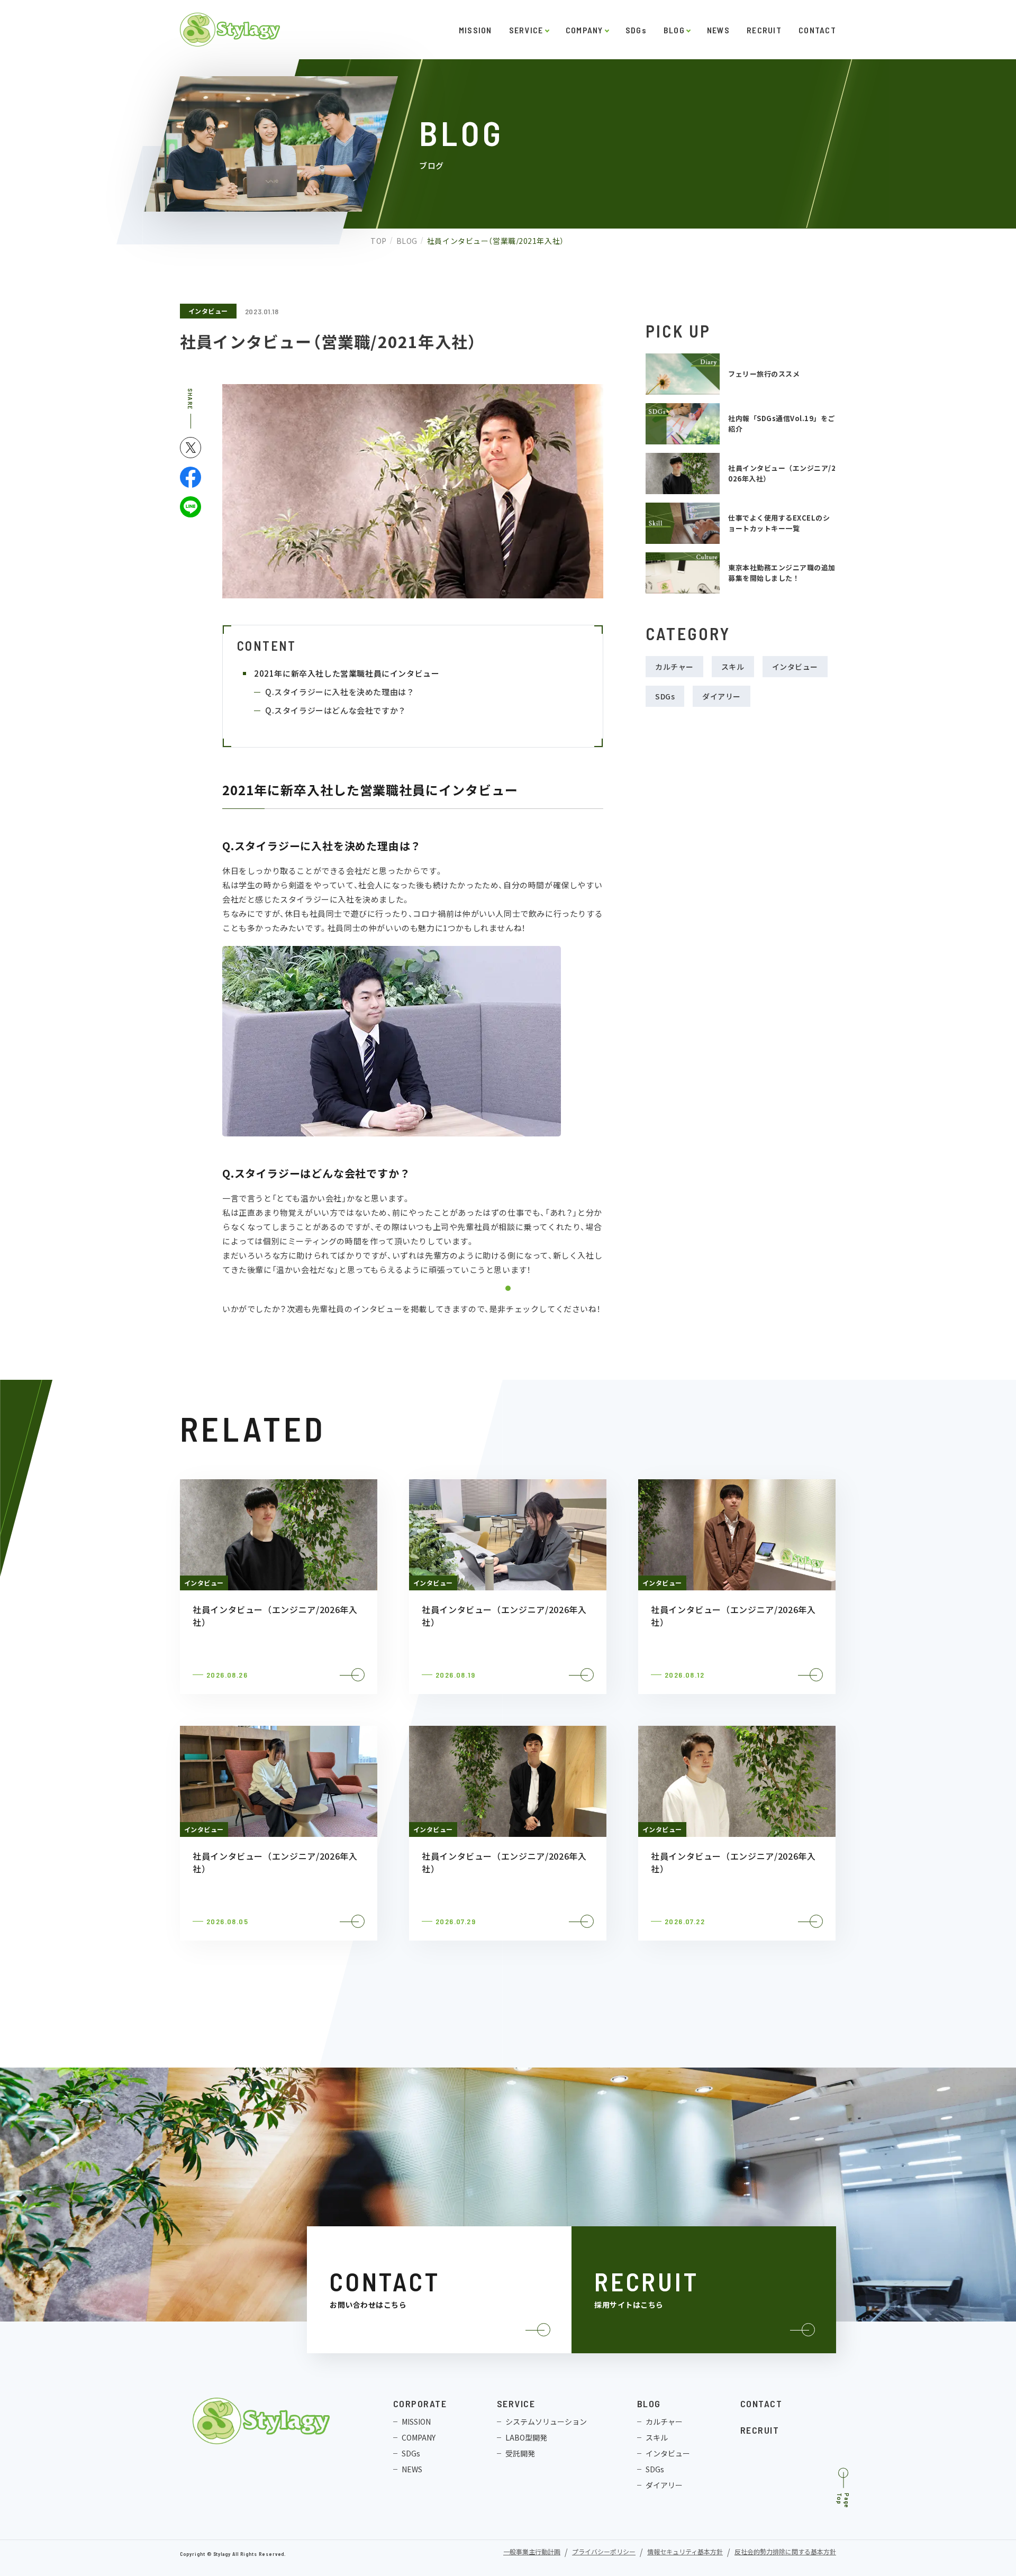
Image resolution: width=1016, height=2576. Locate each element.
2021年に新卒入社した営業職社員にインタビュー (347, 673)
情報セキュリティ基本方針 (685, 2552)
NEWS (718, 30)
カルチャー (674, 667)
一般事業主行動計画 (532, 2552)
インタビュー (208, 311)
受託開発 (520, 2453)
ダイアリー (722, 696)
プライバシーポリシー (604, 2552)
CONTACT (817, 30)
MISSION (475, 30)
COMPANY (584, 30)
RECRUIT (764, 30)
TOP (379, 241)
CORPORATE (420, 2404)
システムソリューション (546, 2422)
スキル (733, 667)
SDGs (636, 30)
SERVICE (526, 30)
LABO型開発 (526, 2437)
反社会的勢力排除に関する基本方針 (785, 2552)
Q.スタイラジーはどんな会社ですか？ (336, 710)
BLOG (674, 30)
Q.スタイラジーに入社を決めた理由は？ (340, 692)
